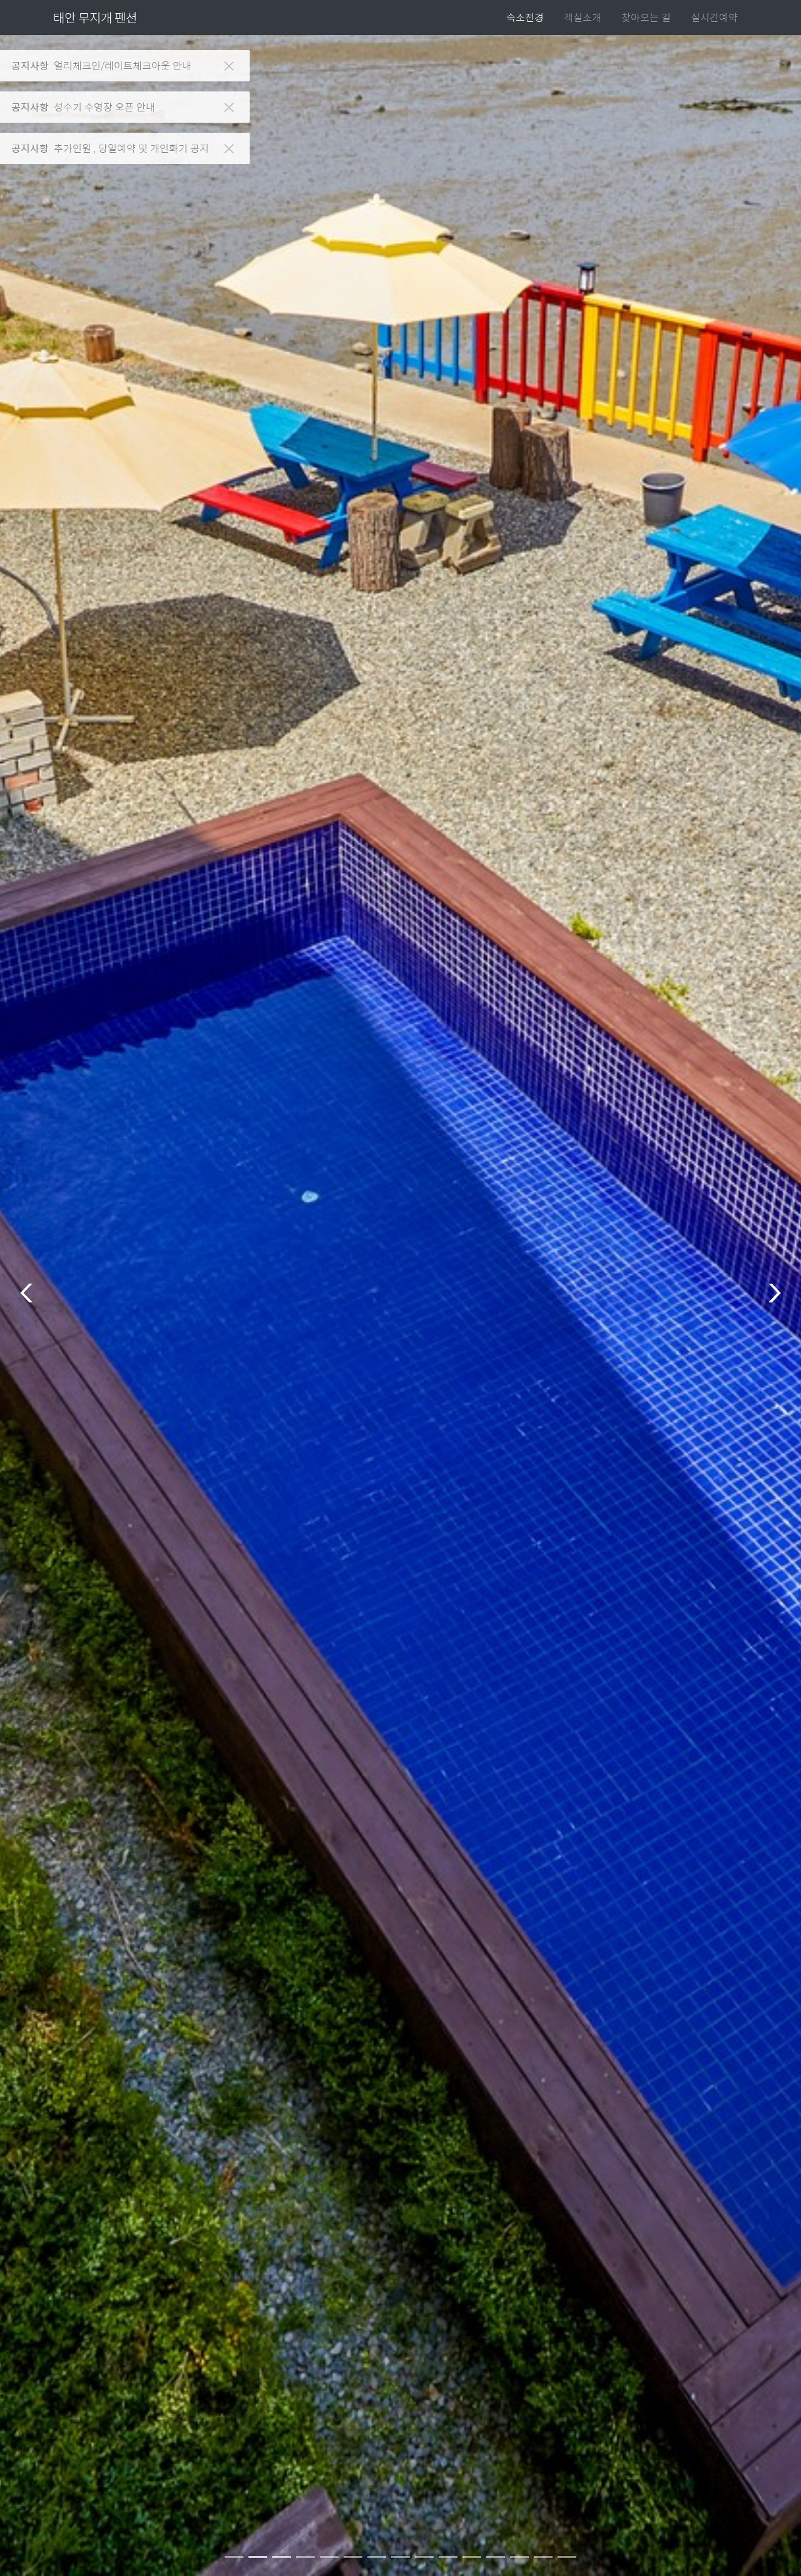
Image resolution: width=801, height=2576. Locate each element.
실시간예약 (714, 17)
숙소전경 (525, 17)
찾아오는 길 (646, 17)
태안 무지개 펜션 (95, 17)
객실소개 (583, 17)
